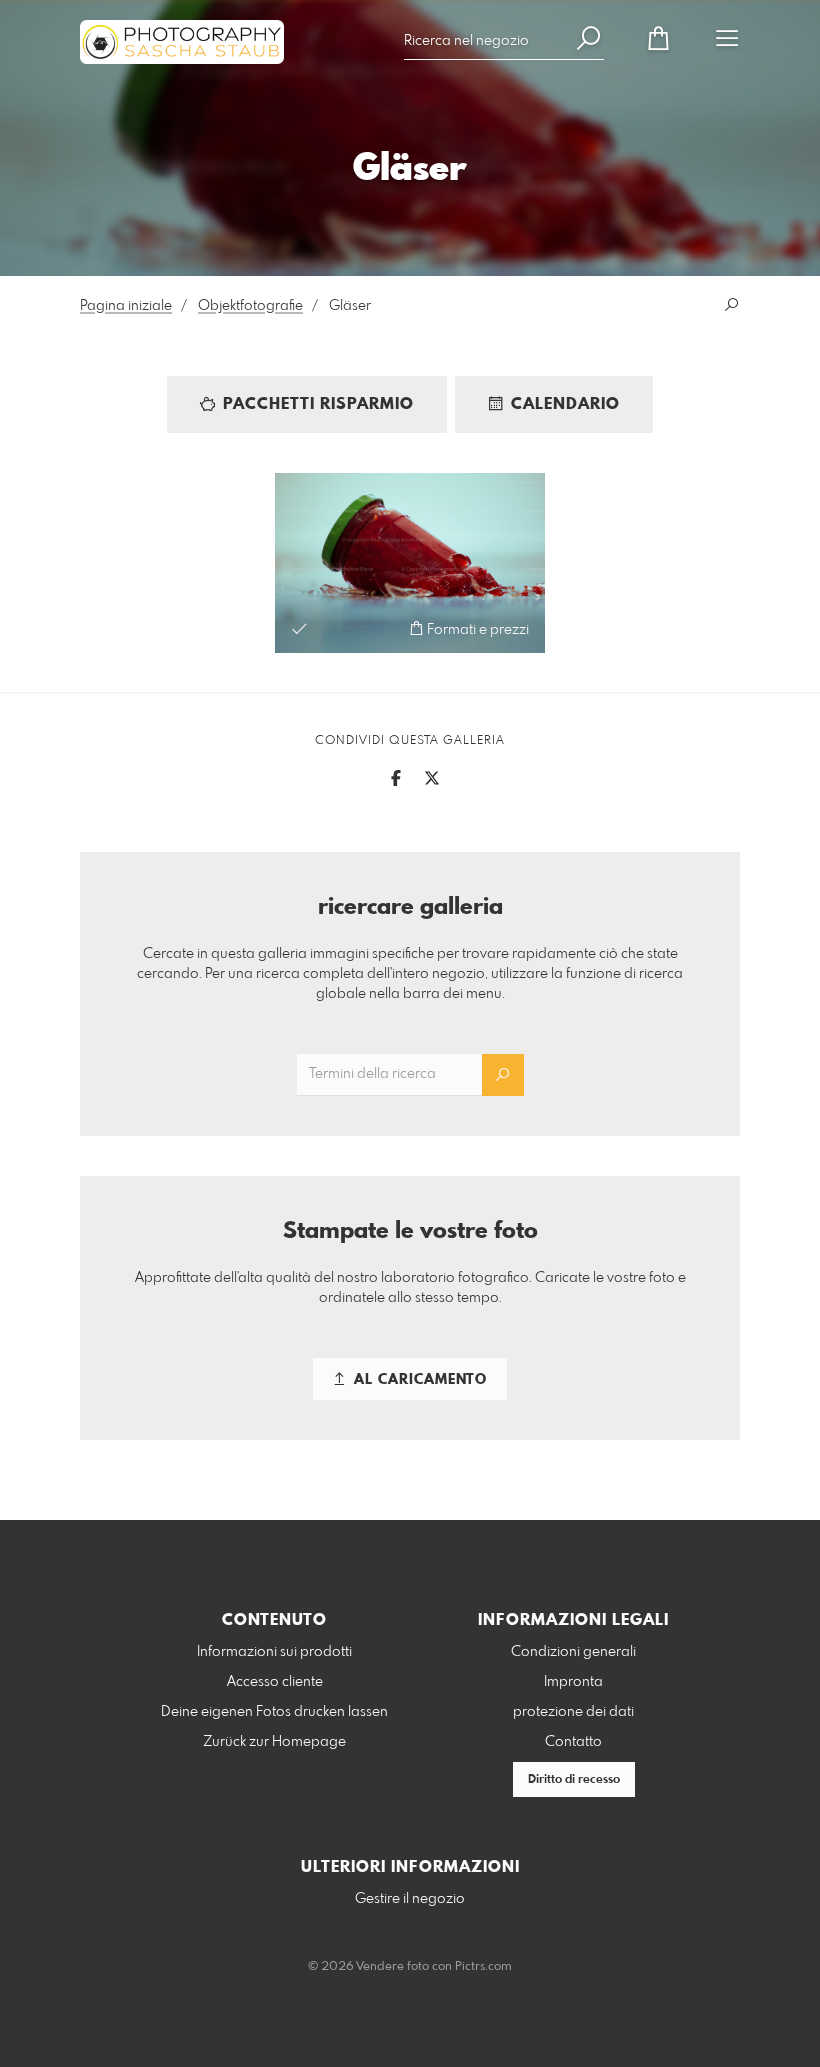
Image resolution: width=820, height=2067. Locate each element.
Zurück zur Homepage (274, 1742)
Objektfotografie (250, 306)
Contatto (573, 1742)
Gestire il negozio (410, 1899)
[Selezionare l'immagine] (299, 628)
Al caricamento (418, 1380)
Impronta (573, 1682)
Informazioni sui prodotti (274, 1652)
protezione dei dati (573, 1712)
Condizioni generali (573, 1652)
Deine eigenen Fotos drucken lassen (274, 1712)
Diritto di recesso (574, 1780)
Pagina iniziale (126, 306)
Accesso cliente (275, 1682)
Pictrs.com (483, 1967)
